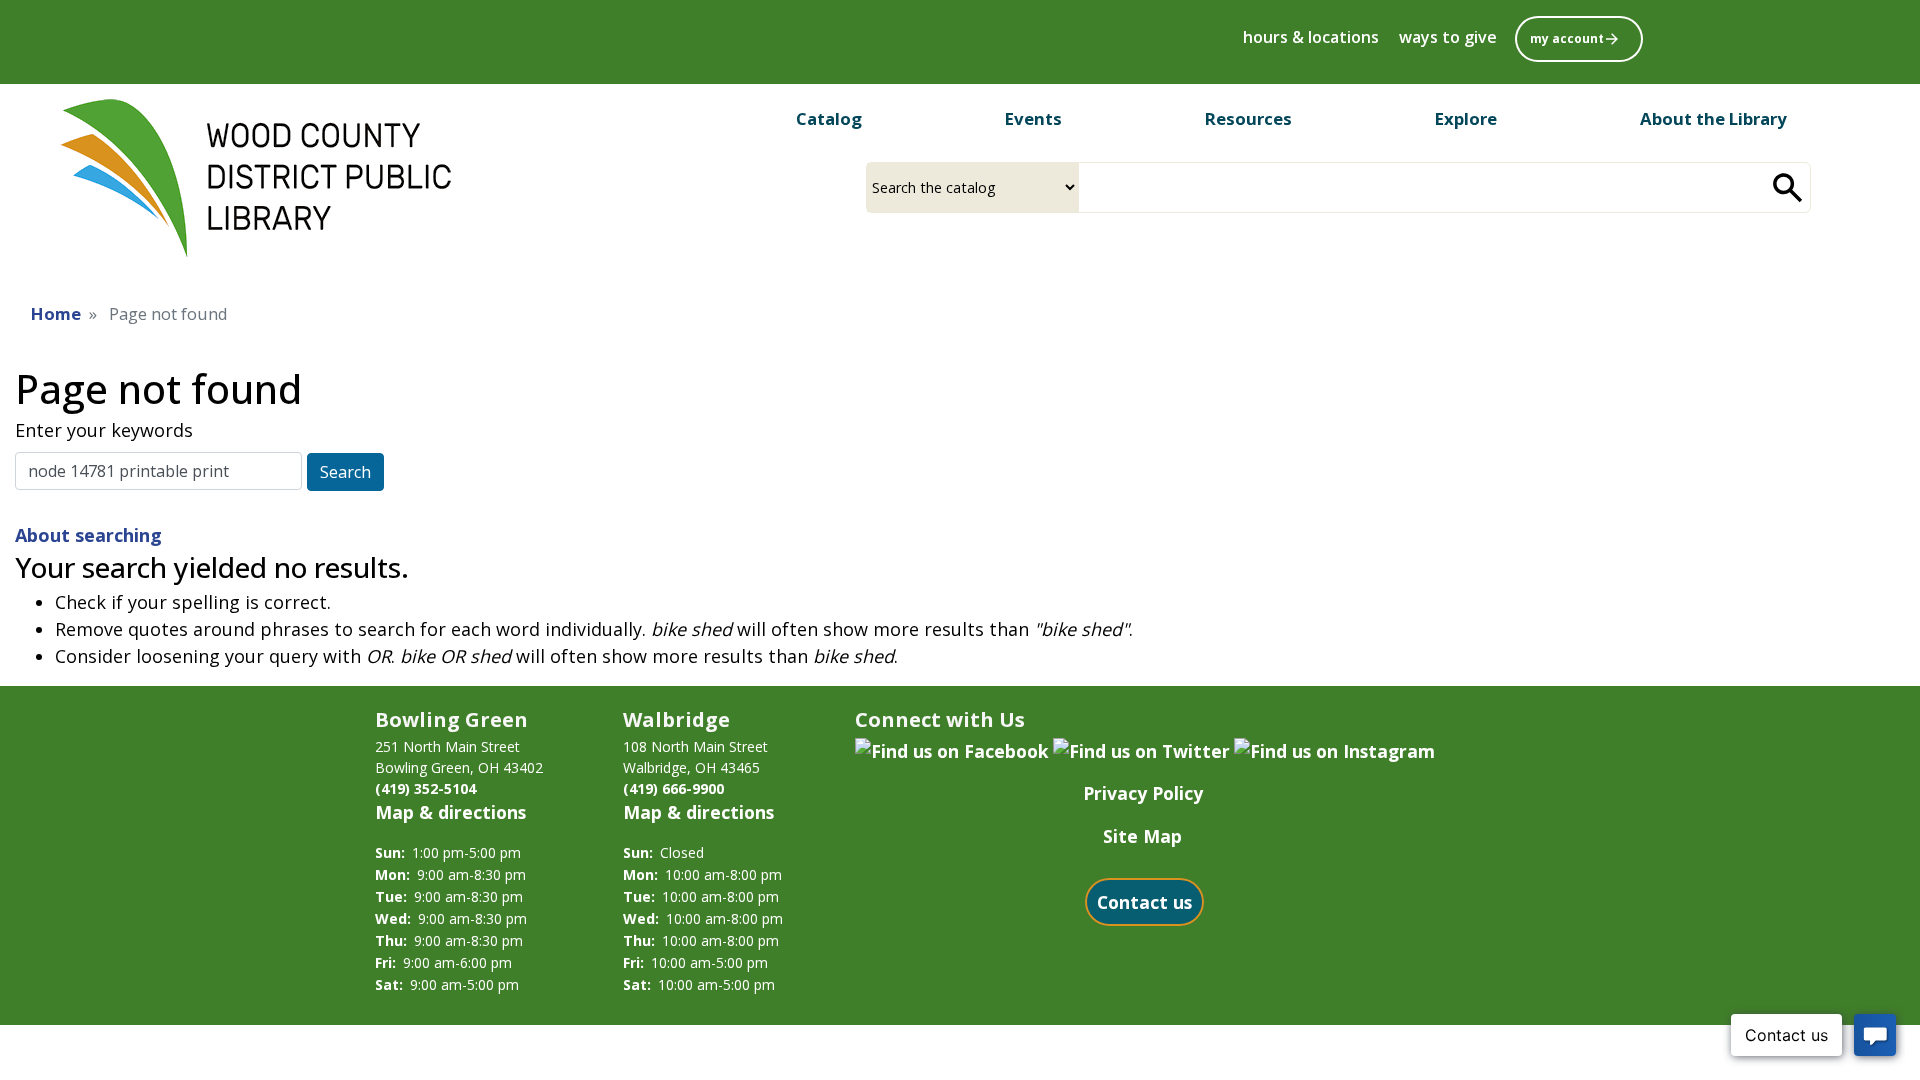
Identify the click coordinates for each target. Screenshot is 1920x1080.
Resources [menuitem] (1248, 118)
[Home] (255, 179)
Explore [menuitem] (1466, 118)
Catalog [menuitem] (829, 118)
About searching (88, 535)
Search (345, 472)
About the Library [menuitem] (1713, 118)
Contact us (1144, 902)
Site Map (1142, 836)
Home (56, 313)
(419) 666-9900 (673, 788)
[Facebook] (952, 749)
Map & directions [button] (450, 812)
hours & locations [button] (1311, 37)
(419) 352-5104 (425, 788)
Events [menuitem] (1033, 118)
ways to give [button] (1448, 37)
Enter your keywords (104, 430)
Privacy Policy (1143, 793)
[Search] (1788, 187)
